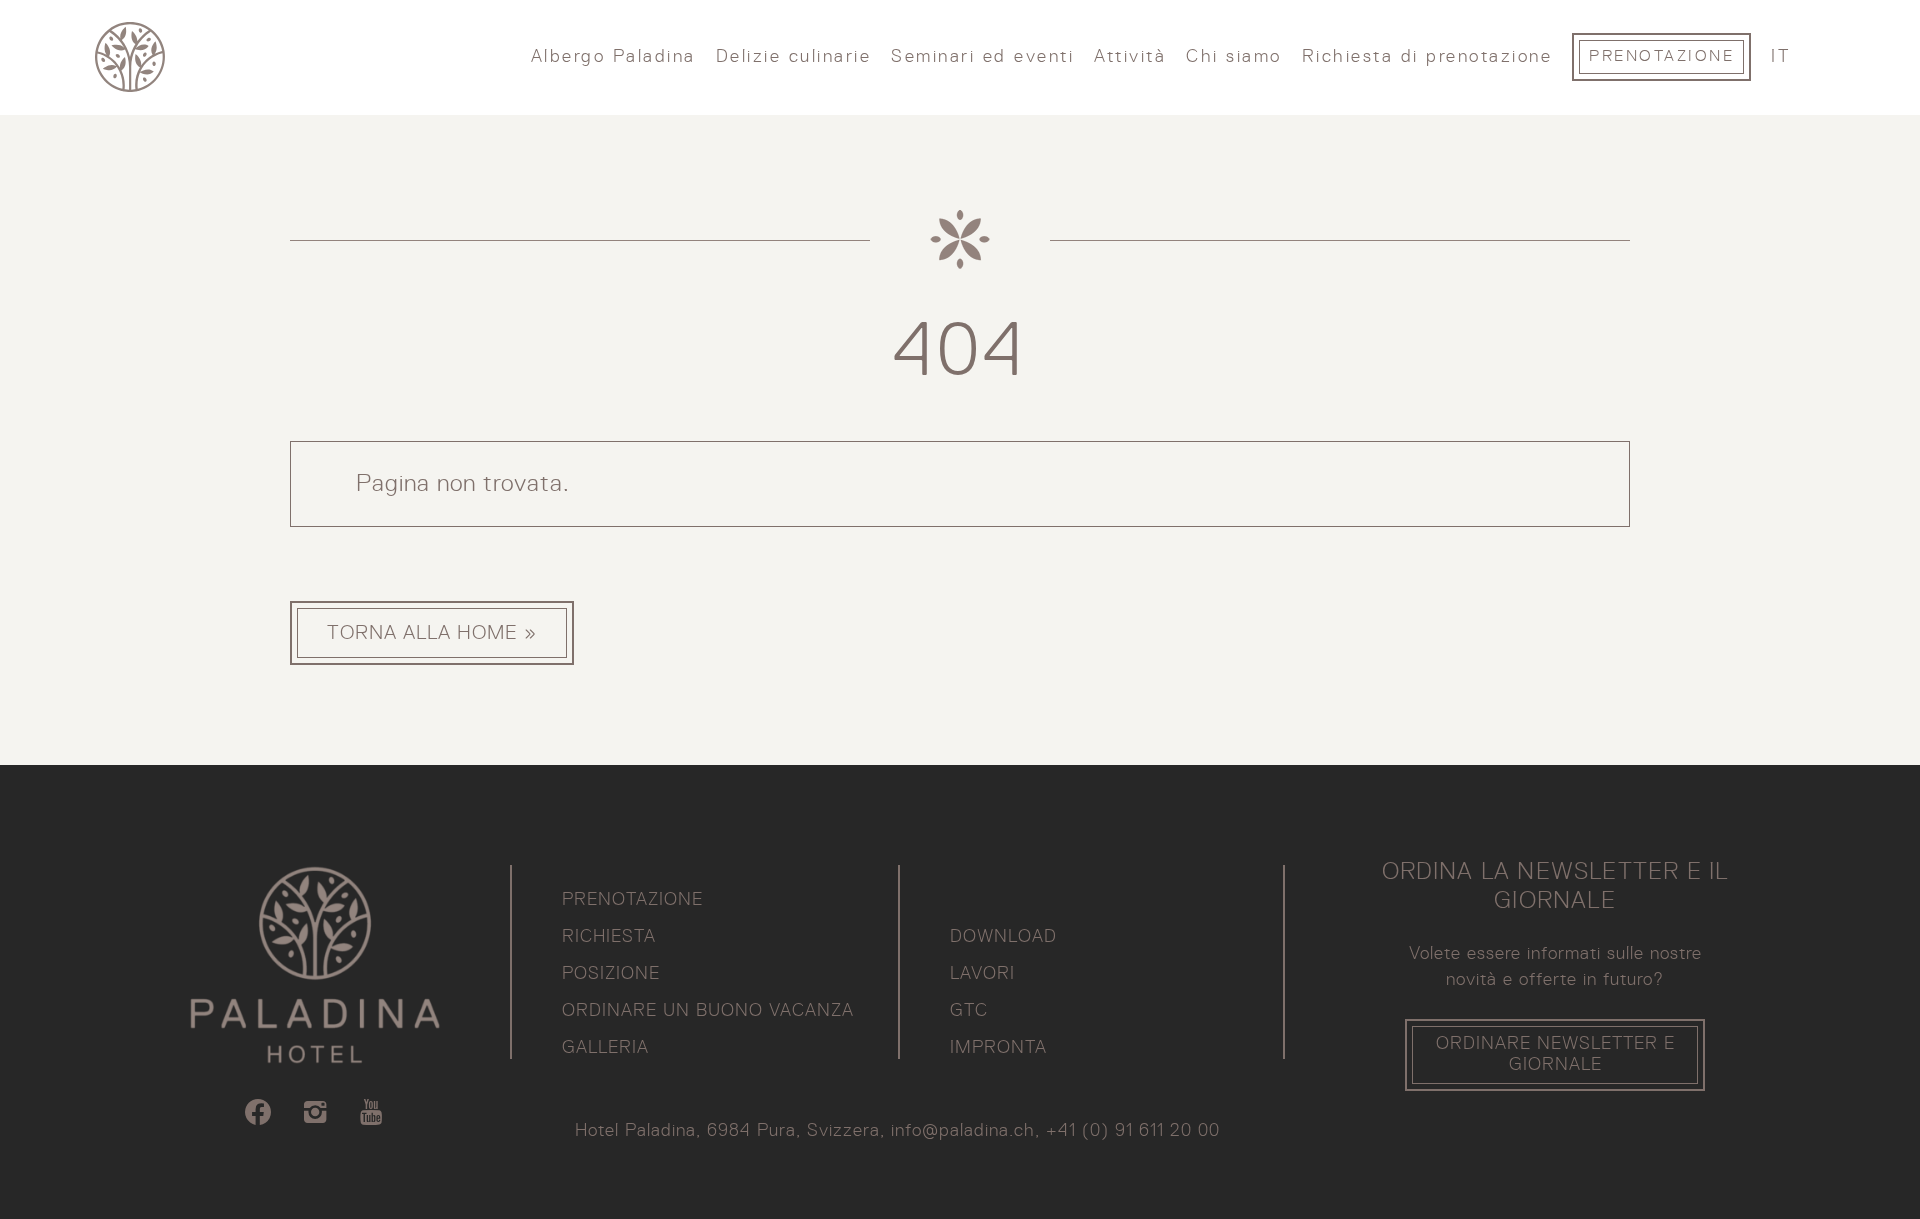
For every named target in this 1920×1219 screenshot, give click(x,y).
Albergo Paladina (613, 57)
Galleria (605, 1048)
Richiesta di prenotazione (1427, 57)
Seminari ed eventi (982, 57)
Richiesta (609, 937)
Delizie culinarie (794, 57)
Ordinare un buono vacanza (708, 1011)
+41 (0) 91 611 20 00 (1133, 1131)
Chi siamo (1234, 57)
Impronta (998, 1048)
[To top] (1799, 1164)
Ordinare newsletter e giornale (1555, 1054)
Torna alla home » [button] (432, 633)
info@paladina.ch (963, 1131)
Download (1003, 937)
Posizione (611, 974)
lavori (982, 974)
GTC (969, 1011)
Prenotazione (1661, 57)
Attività (1130, 57)
